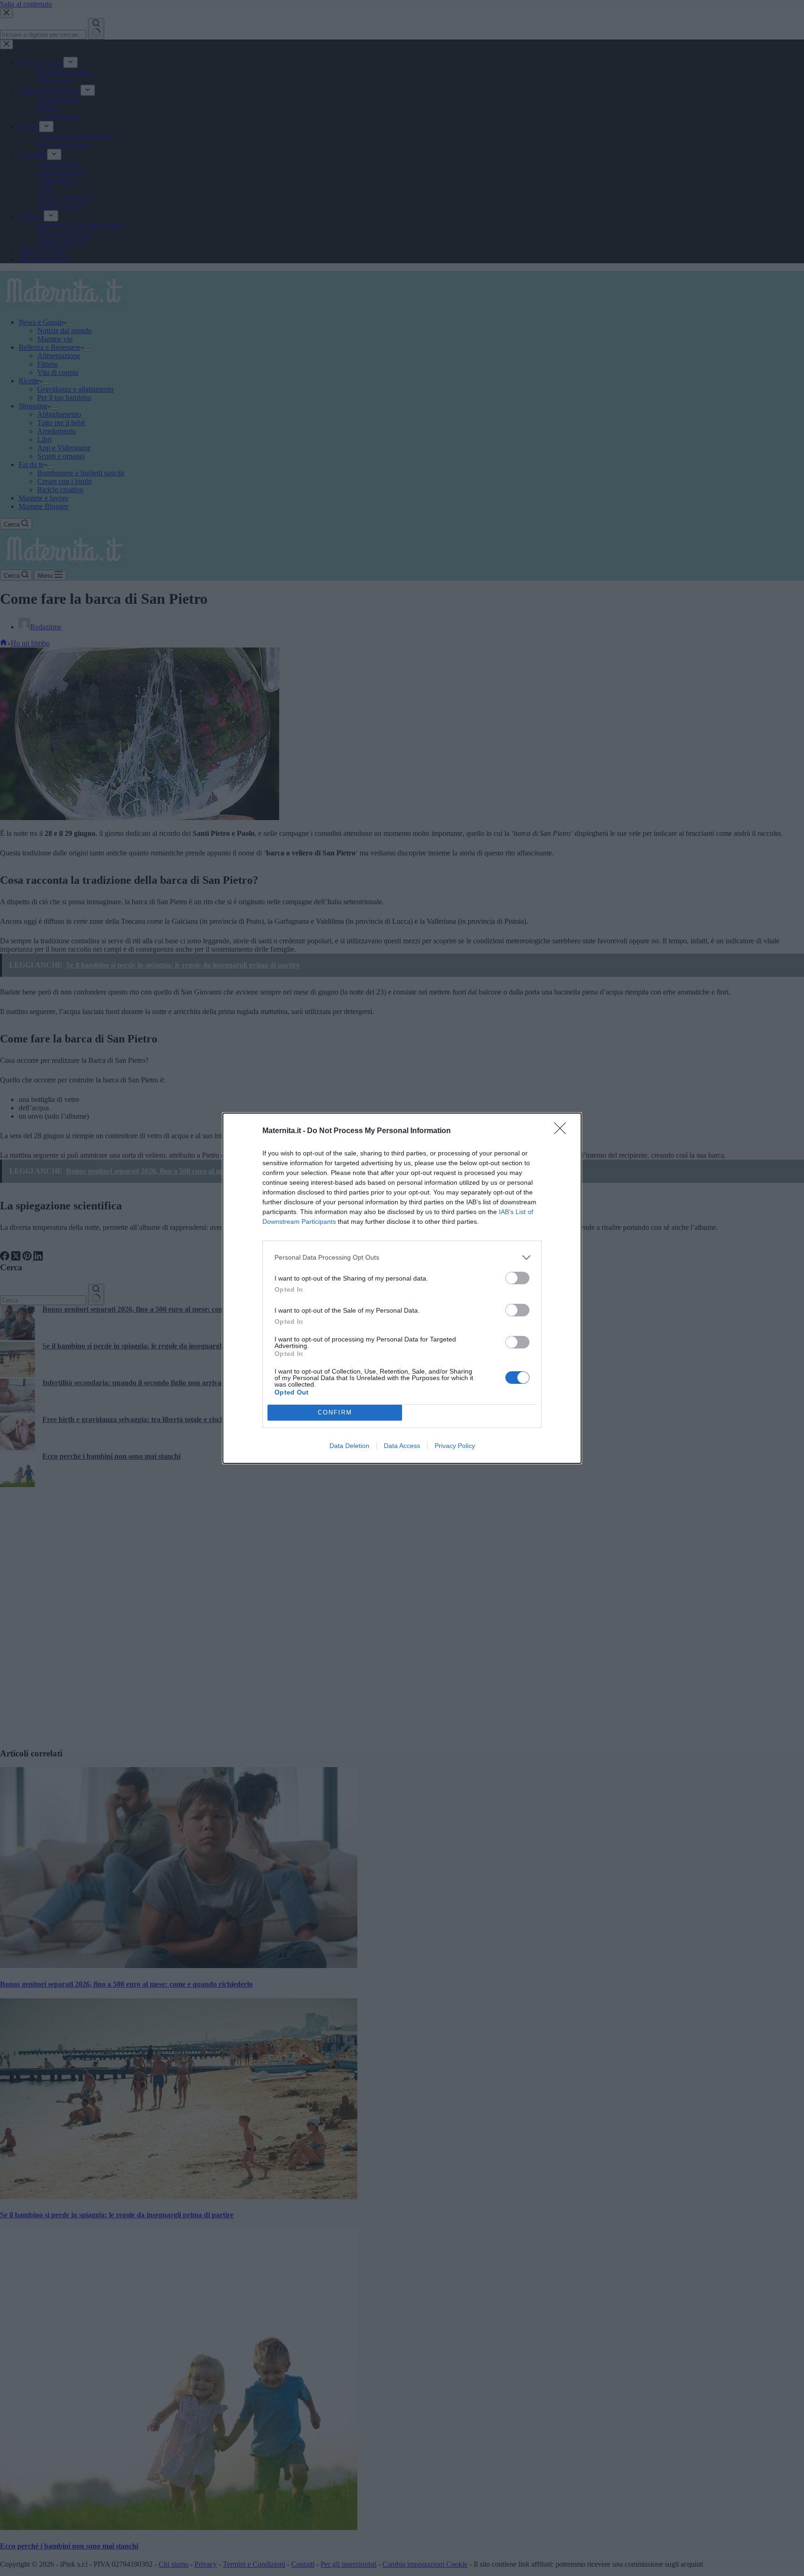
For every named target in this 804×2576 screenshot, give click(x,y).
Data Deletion (349, 1446)
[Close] (563, 1131)
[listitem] (402, 1258)
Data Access (402, 1446)
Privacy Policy (455, 1446)
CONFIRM (335, 1412)
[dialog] (402, 1288)
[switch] (517, 1278)
